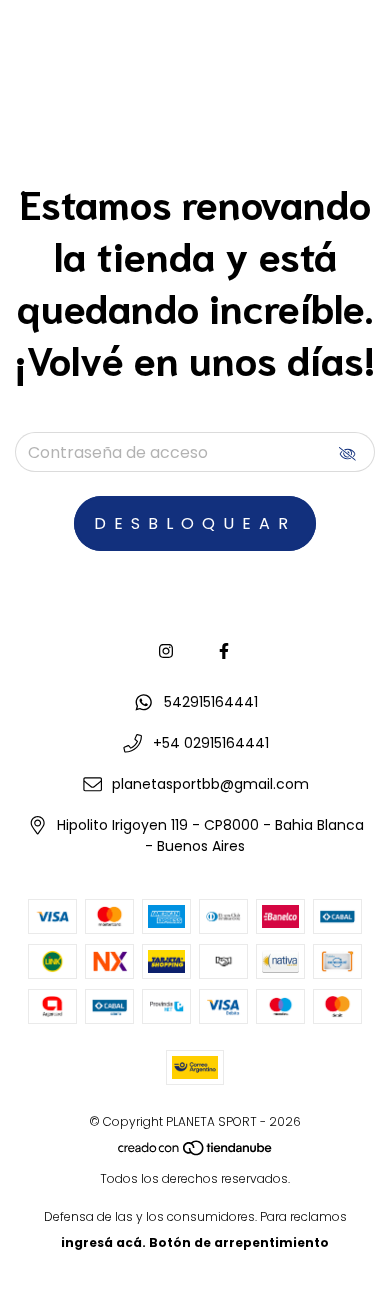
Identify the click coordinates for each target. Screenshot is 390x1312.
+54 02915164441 (211, 743)
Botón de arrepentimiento (239, 1242)
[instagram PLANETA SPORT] (166, 651)
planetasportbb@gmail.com (210, 784)
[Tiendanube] (196, 1152)
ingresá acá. (103, 1242)
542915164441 (211, 702)
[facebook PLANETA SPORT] (224, 651)
